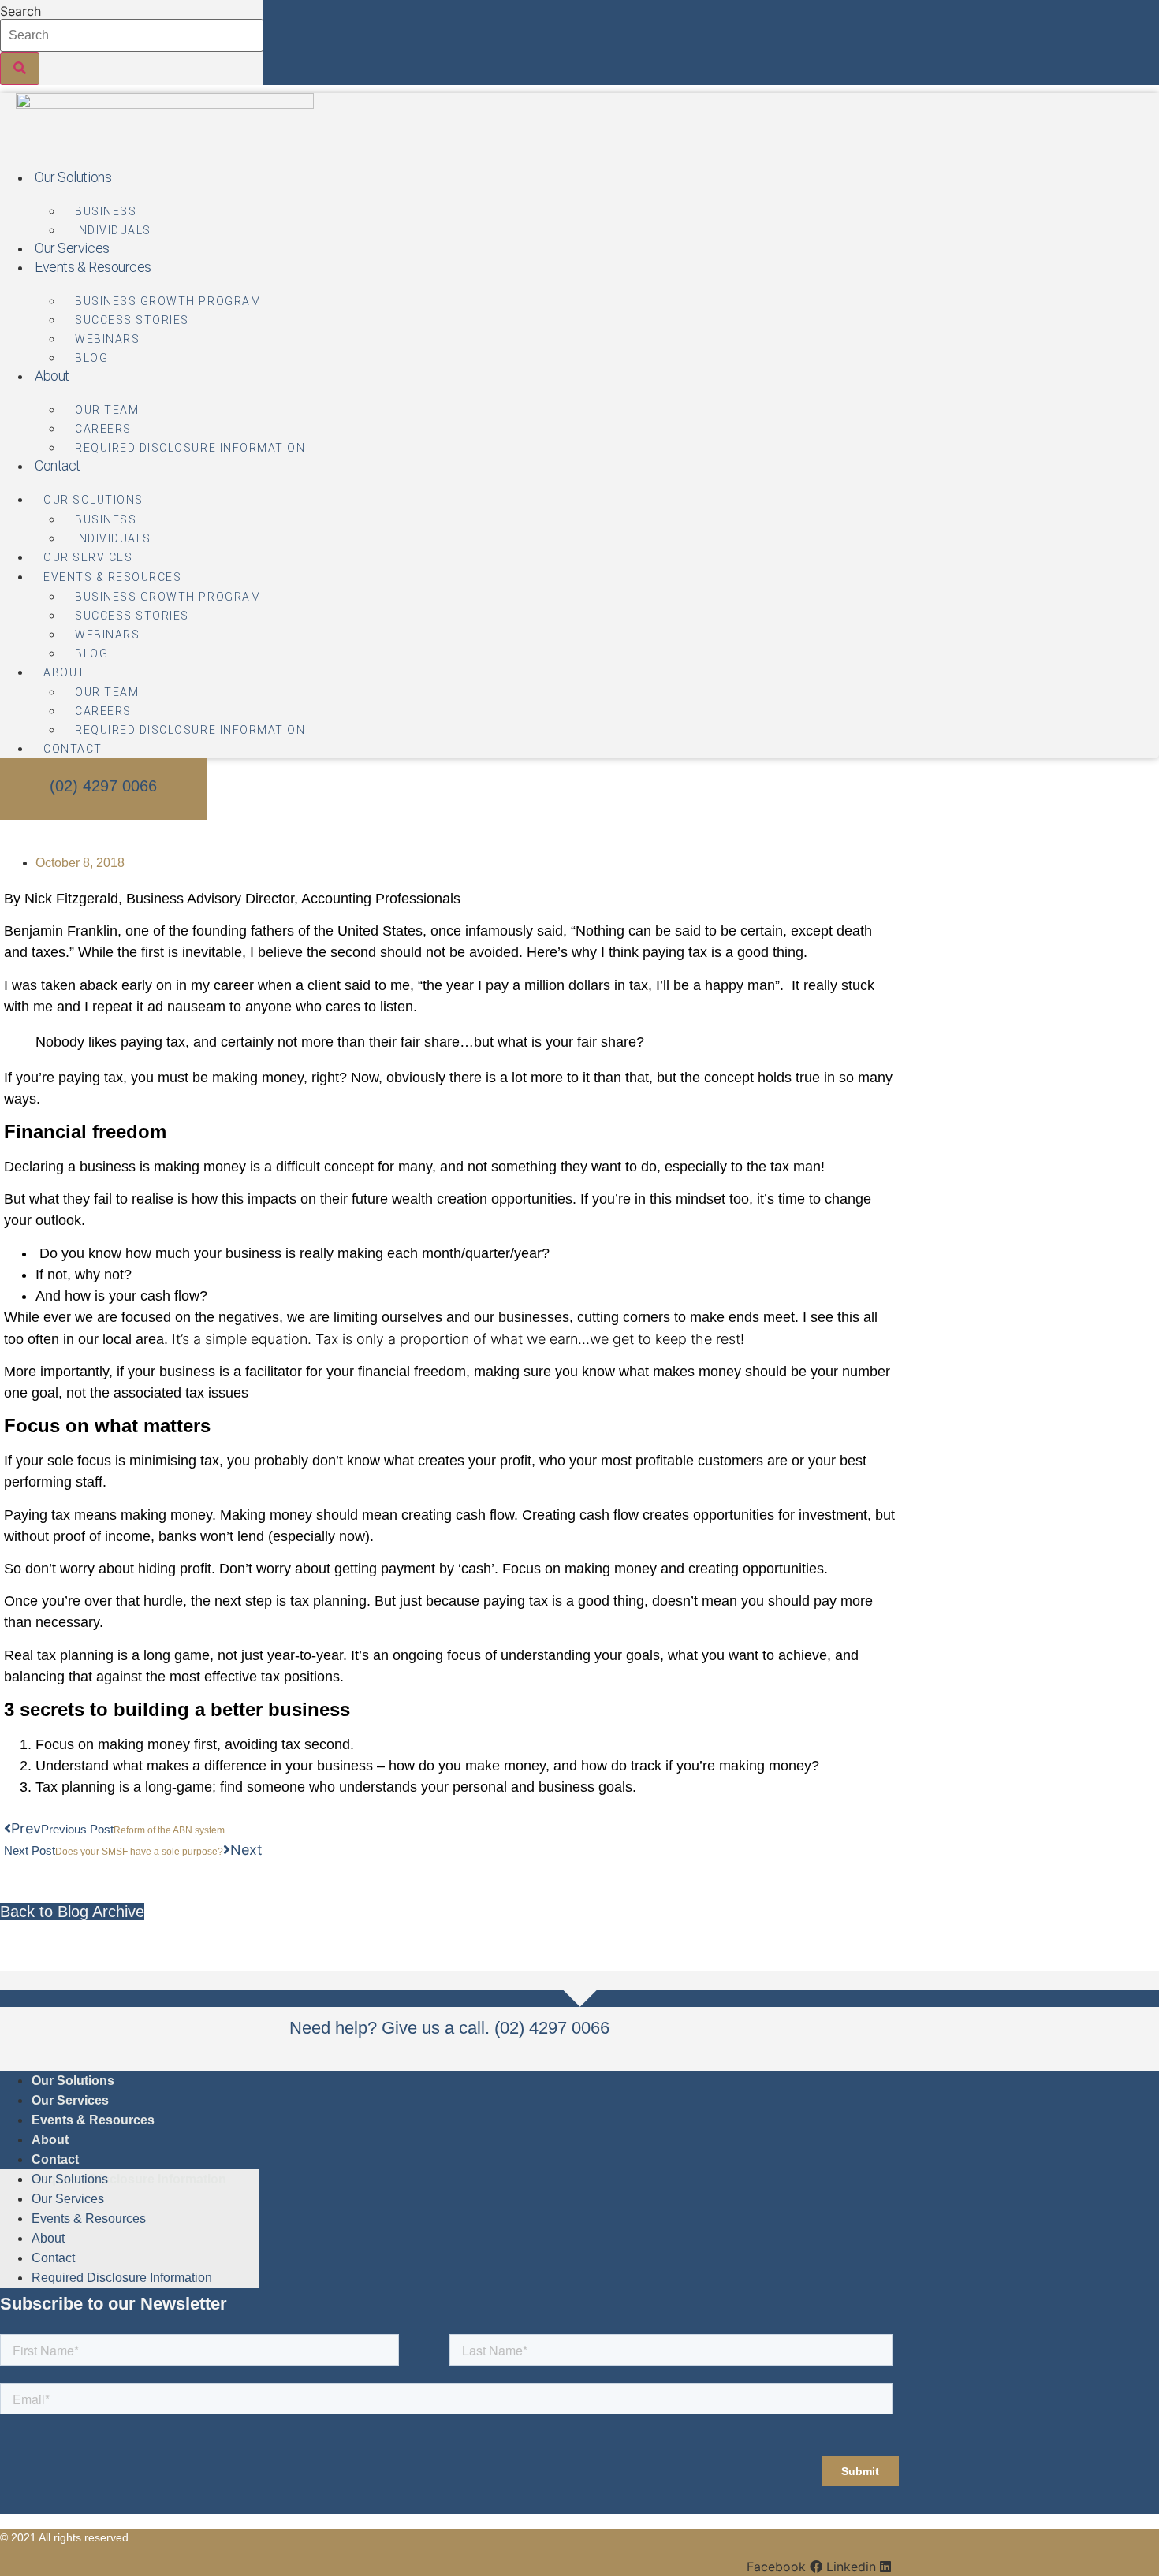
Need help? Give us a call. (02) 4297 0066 (449, 2028)
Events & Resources (93, 267)
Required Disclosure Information (190, 448)
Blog (91, 358)
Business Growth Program (168, 301)
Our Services (72, 248)
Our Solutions (73, 177)
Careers (103, 429)
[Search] (20, 69)
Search (20, 11)
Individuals (113, 230)
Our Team (107, 410)
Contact (58, 465)
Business (106, 211)
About (52, 376)
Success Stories (132, 320)
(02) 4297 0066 (103, 786)
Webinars (107, 339)
